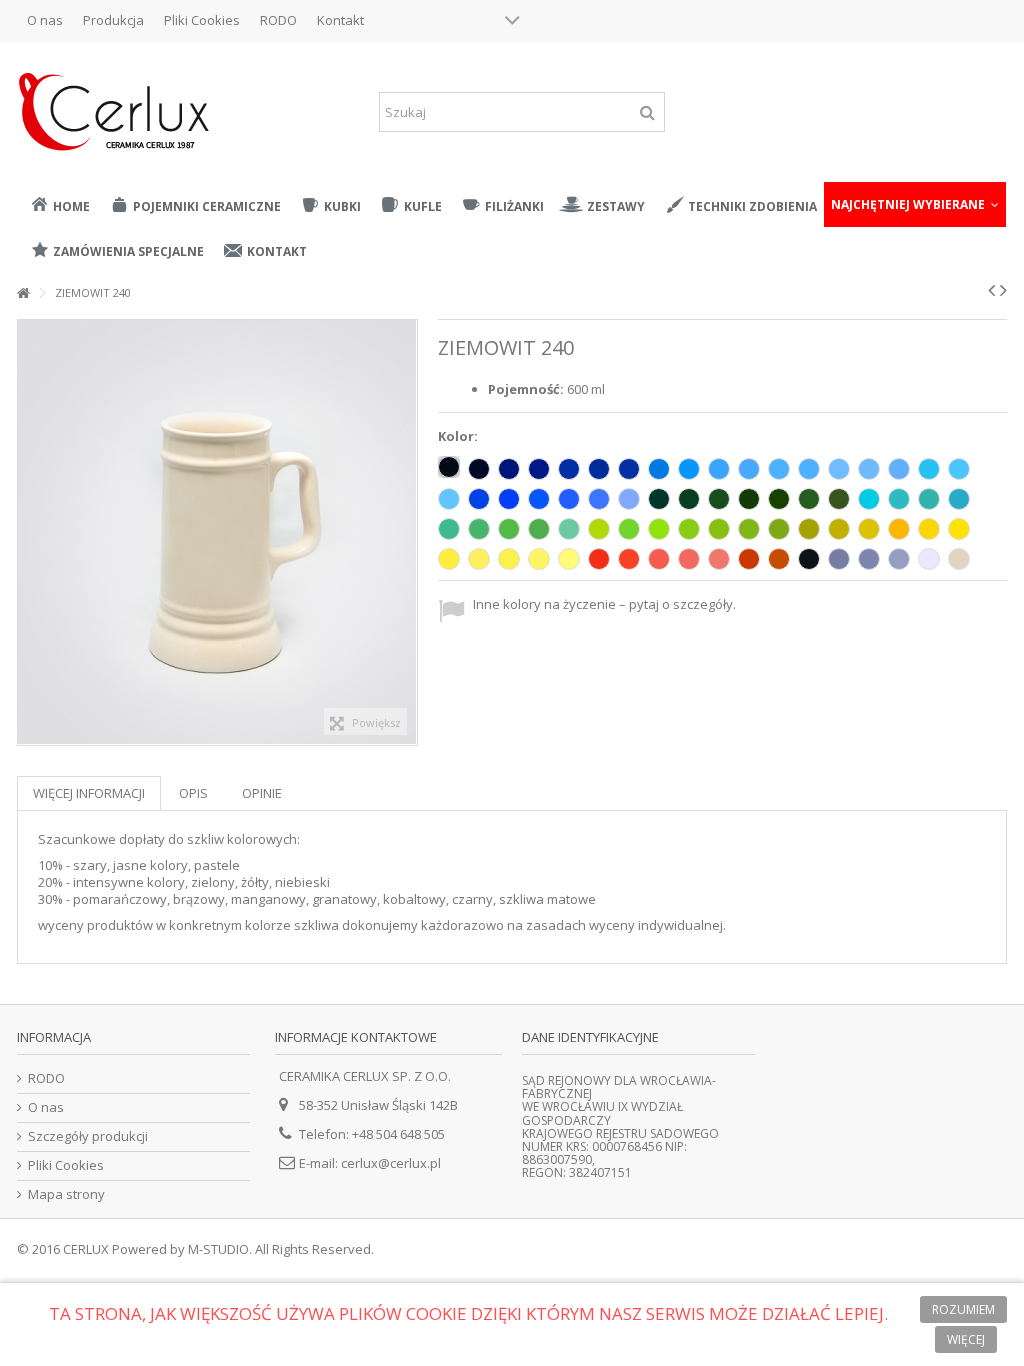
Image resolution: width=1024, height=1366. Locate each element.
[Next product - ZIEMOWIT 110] (1003, 290)
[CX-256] (479, 499)
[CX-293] (839, 559)
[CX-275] (479, 559)
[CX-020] (959, 559)
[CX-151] (809, 499)
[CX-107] (899, 469)
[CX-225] (599, 469)
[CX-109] (899, 529)
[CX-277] (539, 559)
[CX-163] (689, 529)
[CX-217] (839, 469)
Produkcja (113, 20)
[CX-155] (959, 499)
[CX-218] (869, 469)
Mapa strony (66, 1194)
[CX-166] (779, 529)
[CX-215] (719, 469)
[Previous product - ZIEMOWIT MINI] (991, 290)
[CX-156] (869, 499)
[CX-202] (749, 469)
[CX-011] (929, 529)
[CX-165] (749, 529)
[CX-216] (779, 469)
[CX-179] (539, 529)
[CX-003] (479, 469)
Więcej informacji (89, 793)
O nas (45, 20)
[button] (915, 204)
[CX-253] (569, 499)
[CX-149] (779, 499)
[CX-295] (749, 559)
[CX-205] (449, 499)
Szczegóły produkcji (88, 1136)
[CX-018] (659, 529)
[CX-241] (629, 559)
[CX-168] (839, 529)
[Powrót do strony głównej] (23, 293)
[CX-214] (689, 469)
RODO (278, 20)
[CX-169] (809, 529)
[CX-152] (899, 499)
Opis (193, 793)
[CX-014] (659, 469)
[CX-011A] (959, 529)
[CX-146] (449, 529)
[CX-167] (869, 529)
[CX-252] (599, 499)
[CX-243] (689, 559)
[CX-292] (869, 559)
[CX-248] (599, 559)
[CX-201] (809, 469)
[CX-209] (509, 469)
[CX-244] (719, 559)
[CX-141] (629, 529)
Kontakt (340, 20)
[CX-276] (509, 559)
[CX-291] (899, 559)
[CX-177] (689, 499)
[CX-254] (539, 499)
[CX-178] (659, 499)
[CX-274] (449, 559)
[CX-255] (509, 499)
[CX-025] (779, 559)
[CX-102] (809, 559)
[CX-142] (569, 529)
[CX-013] (929, 499)
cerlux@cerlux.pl (391, 1163)
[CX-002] (449, 467)
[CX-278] (569, 559)
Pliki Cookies (202, 20)
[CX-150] (839, 499)
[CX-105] (629, 469)
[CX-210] (539, 469)
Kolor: (459, 436)
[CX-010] (929, 559)
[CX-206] (569, 469)
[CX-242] (659, 559)
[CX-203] (929, 469)
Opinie (262, 793)
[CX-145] (479, 529)
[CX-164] (719, 529)
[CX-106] (749, 499)
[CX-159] (599, 529)
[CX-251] (629, 499)
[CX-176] (719, 499)
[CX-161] (509, 529)
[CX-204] (959, 469)
